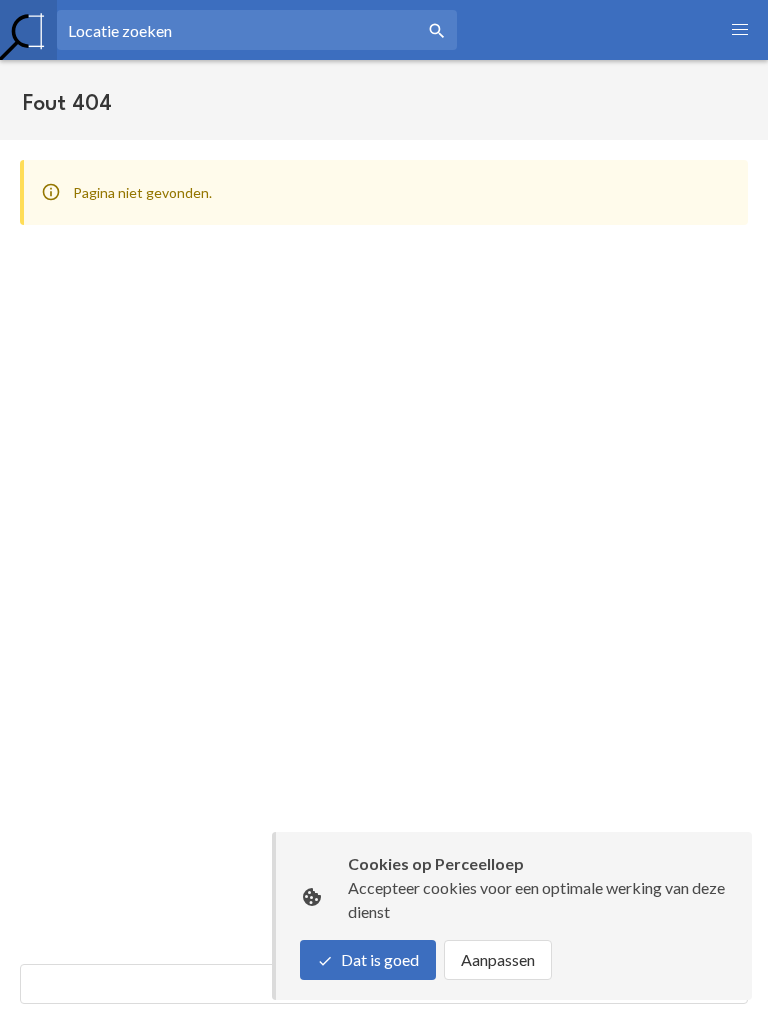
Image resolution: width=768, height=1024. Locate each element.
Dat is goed (380, 959)
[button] (740, 30)
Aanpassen (498, 959)
